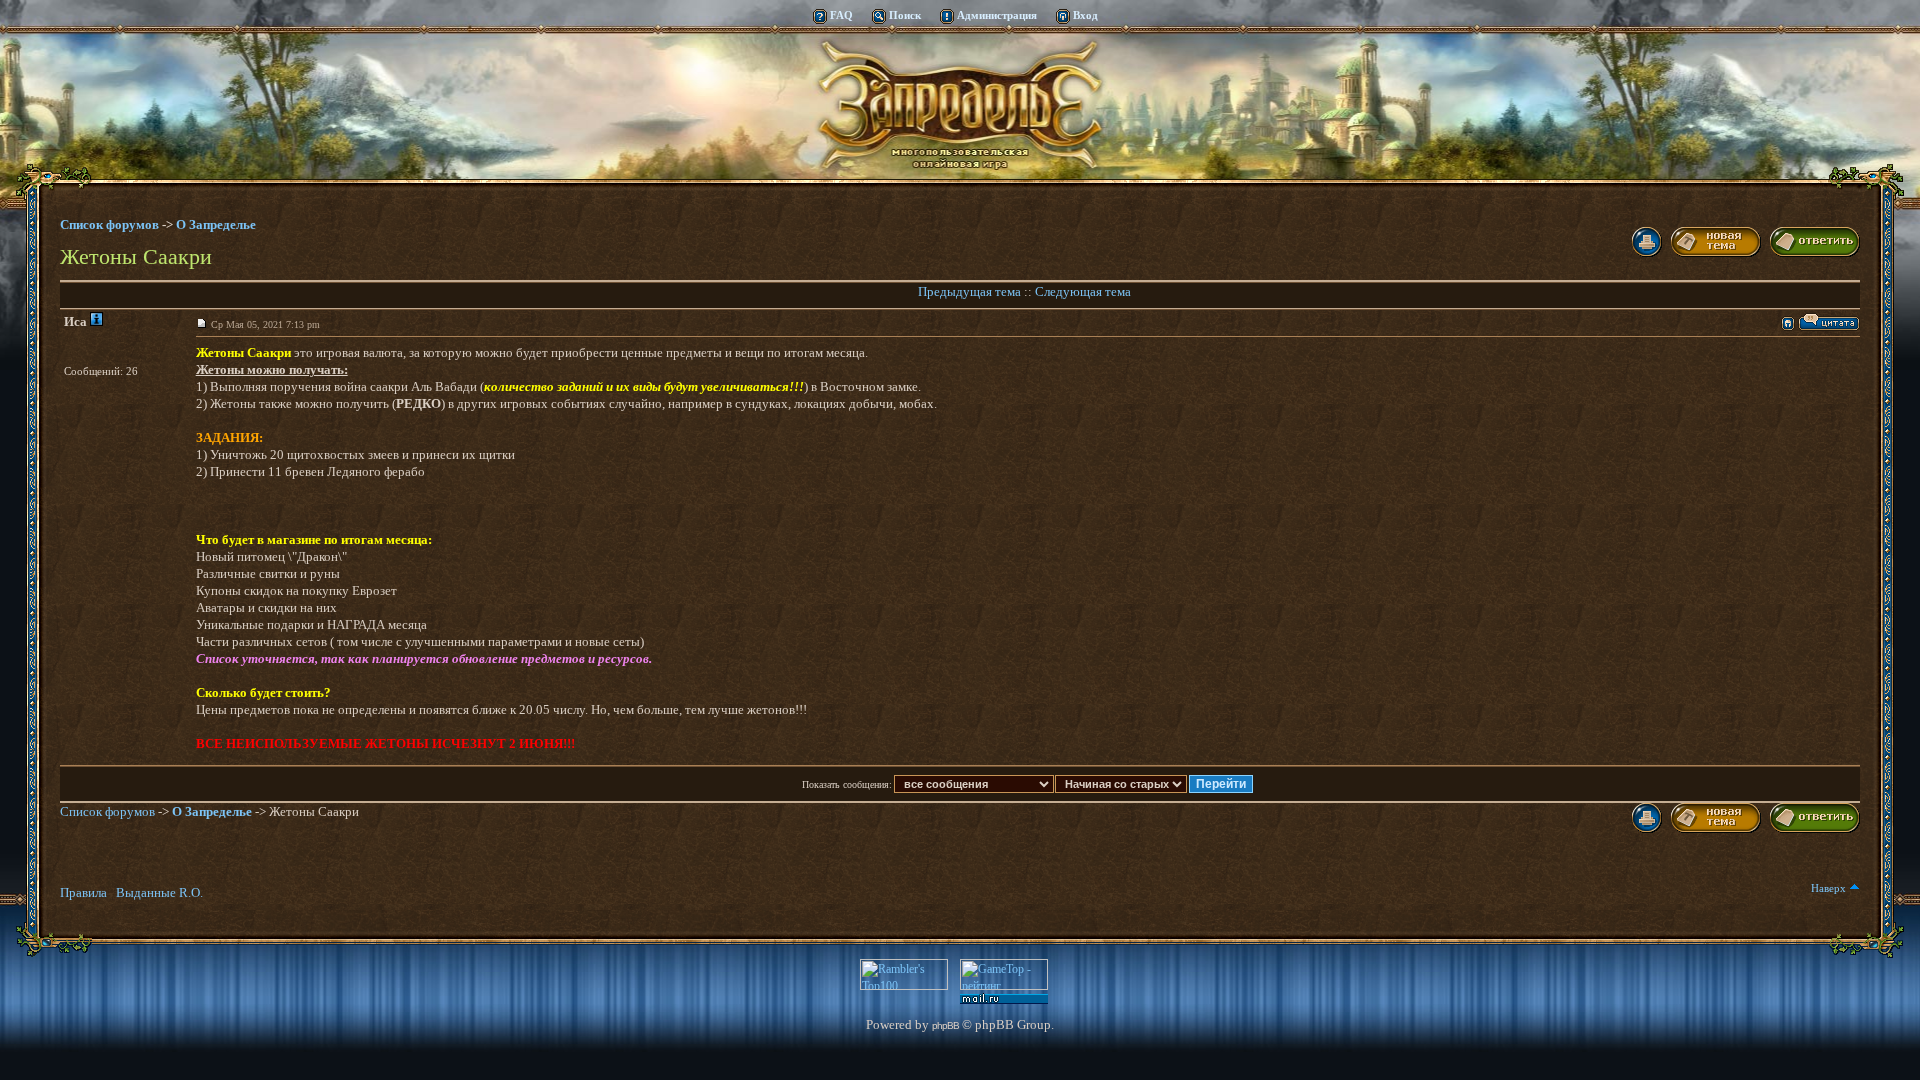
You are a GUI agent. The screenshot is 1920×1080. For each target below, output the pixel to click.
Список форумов (109, 224)
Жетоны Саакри (136, 255)
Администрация (997, 15)
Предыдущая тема (969, 291)
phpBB (945, 1025)
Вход (1085, 15)
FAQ (841, 15)
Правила (83, 892)
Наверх (1830, 888)
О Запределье (212, 811)
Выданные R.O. (159, 892)
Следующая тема (1083, 291)
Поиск (905, 15)
